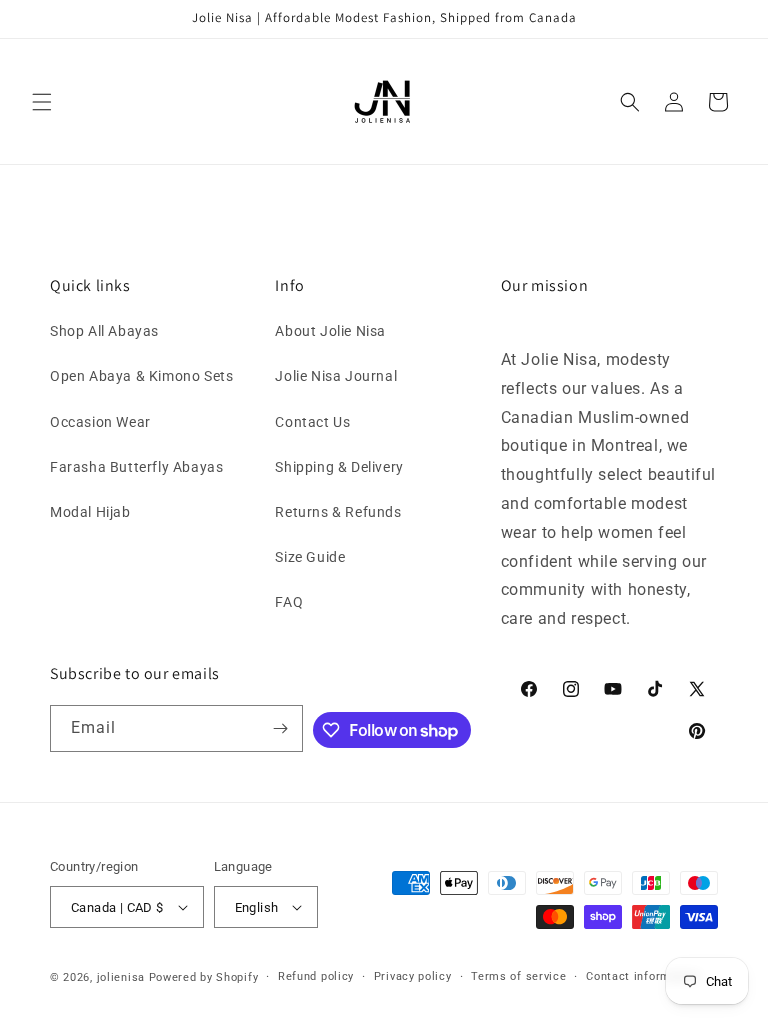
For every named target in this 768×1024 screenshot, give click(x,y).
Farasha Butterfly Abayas (136, 467)
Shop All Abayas (104, 331)
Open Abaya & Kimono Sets (141, 376)
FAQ (289, 602)
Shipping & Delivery (339, 467)
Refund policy (316, 976)
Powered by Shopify (204, 977)
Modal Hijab (90, 512)
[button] (42, 102)
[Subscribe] (280, 728)
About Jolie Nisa (330, 331)
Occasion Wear (100, 422)
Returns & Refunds (338, 512)
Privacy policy (413, 976)
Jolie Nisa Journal (336, 376)
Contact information (642, 976)
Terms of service (518, 976)
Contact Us (312, 422)
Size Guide (310, 557)
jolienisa (121, 977)
